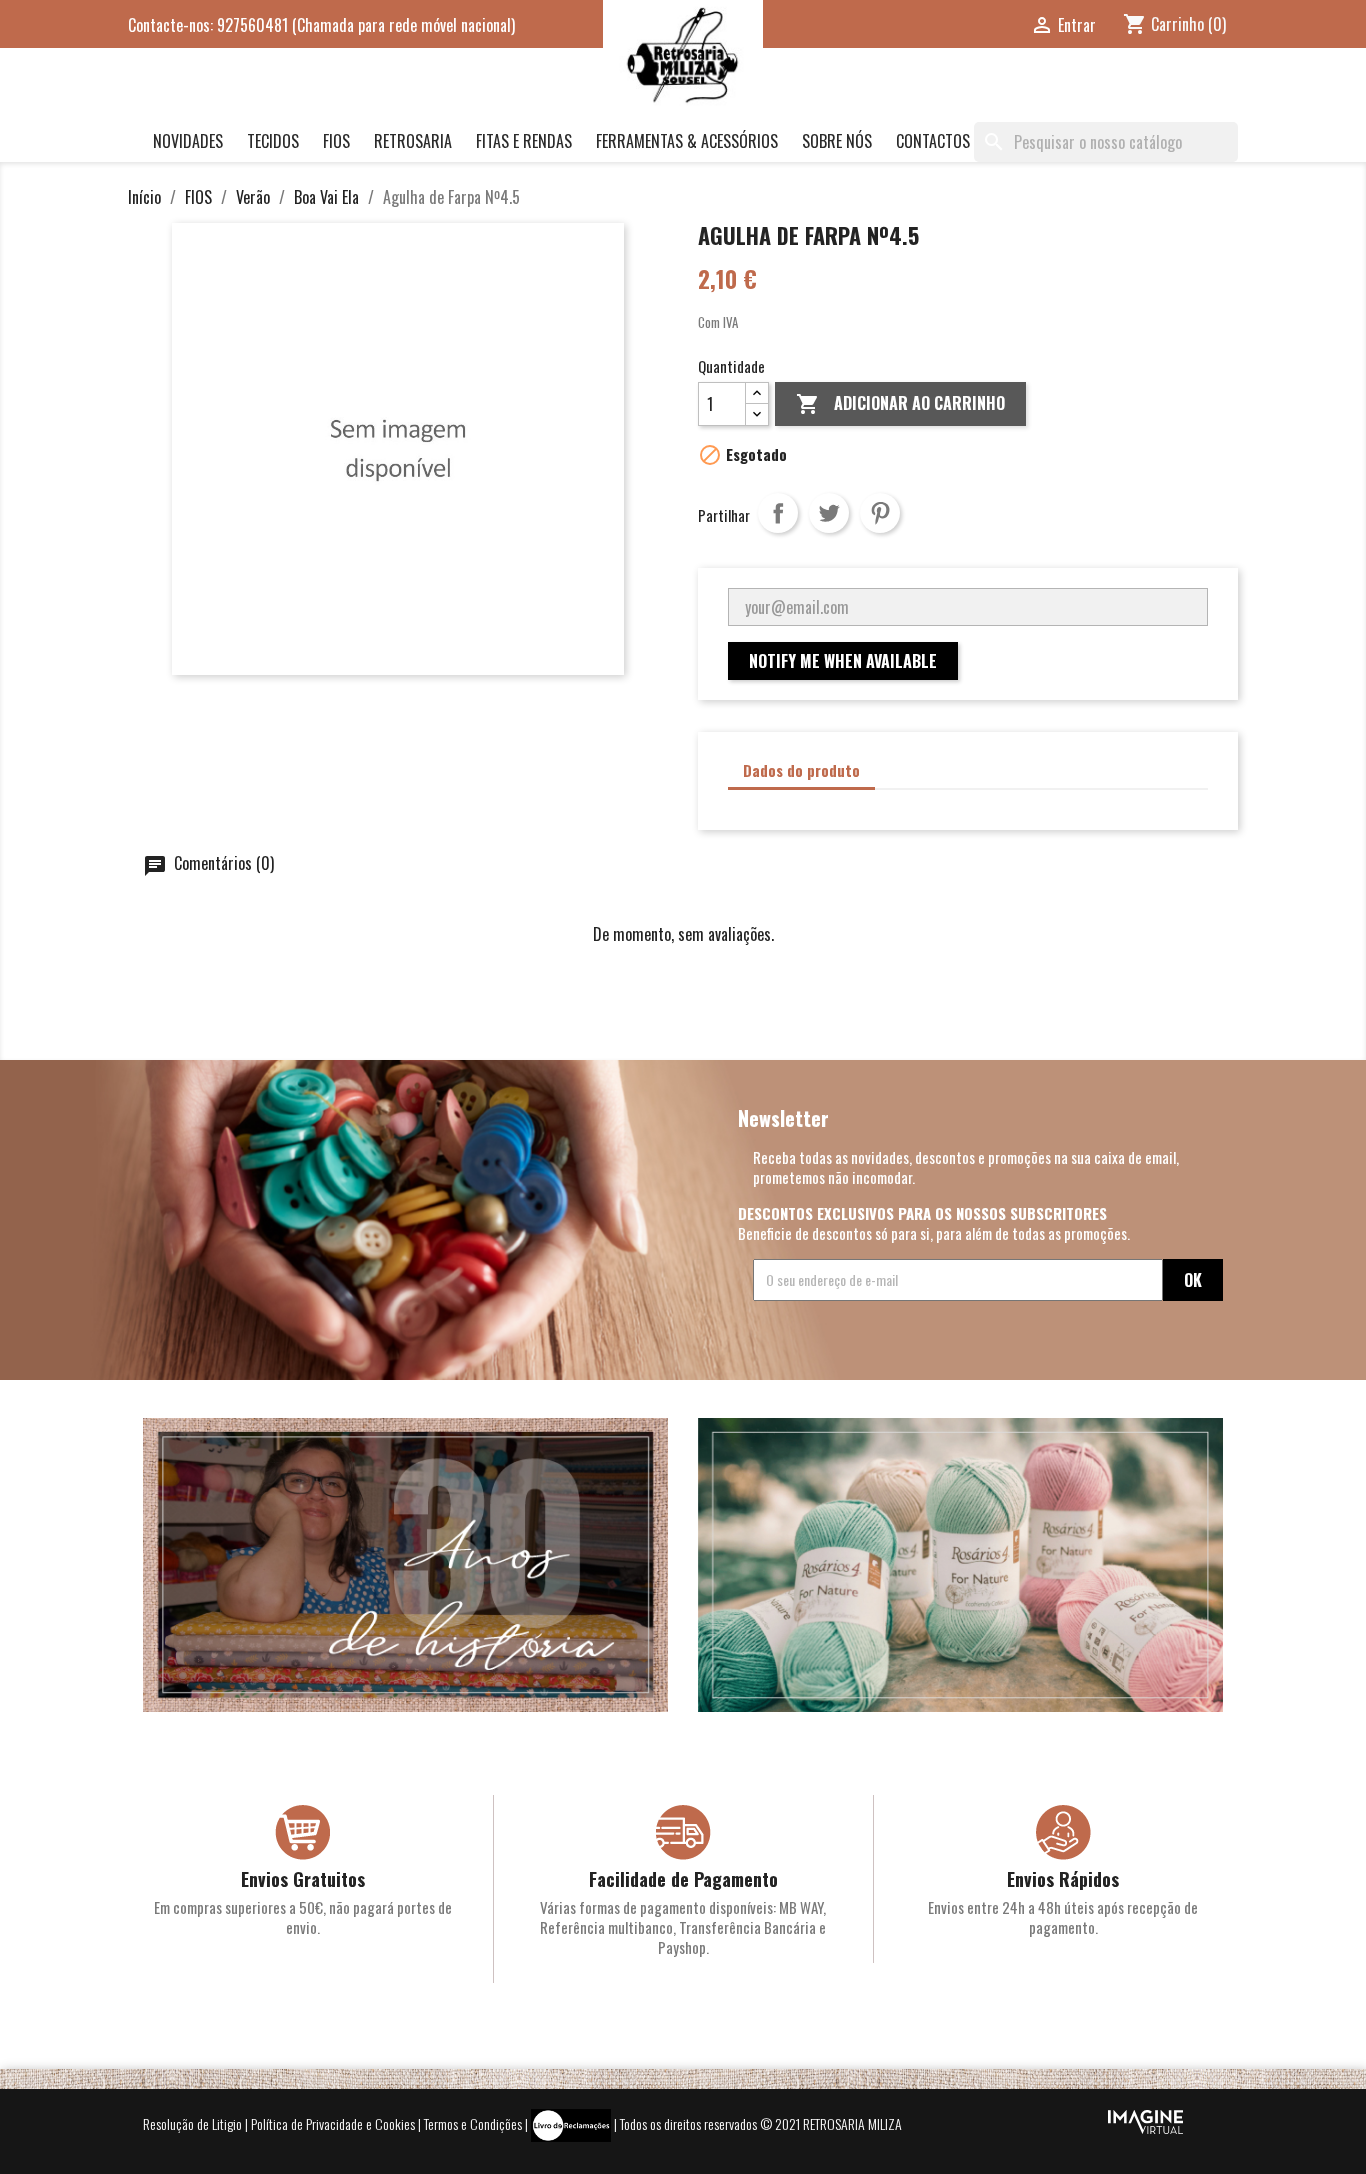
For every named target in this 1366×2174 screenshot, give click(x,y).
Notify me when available (843, 661)
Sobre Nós (837, 141)
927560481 (252, 25)
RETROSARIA (413, 141)
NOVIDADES (188, 141)
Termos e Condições (473, 2123)
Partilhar (778, 513)
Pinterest (880, 513)
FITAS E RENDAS (524, 141)
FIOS (336, 141)
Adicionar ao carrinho (900, 403)
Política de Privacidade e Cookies (333, 2123)
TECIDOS (273, 141)
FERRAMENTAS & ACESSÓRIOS (687, 141)
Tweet (829, 513)
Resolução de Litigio (192, 2123)
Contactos (933, 141)
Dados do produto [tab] (801, 770)
